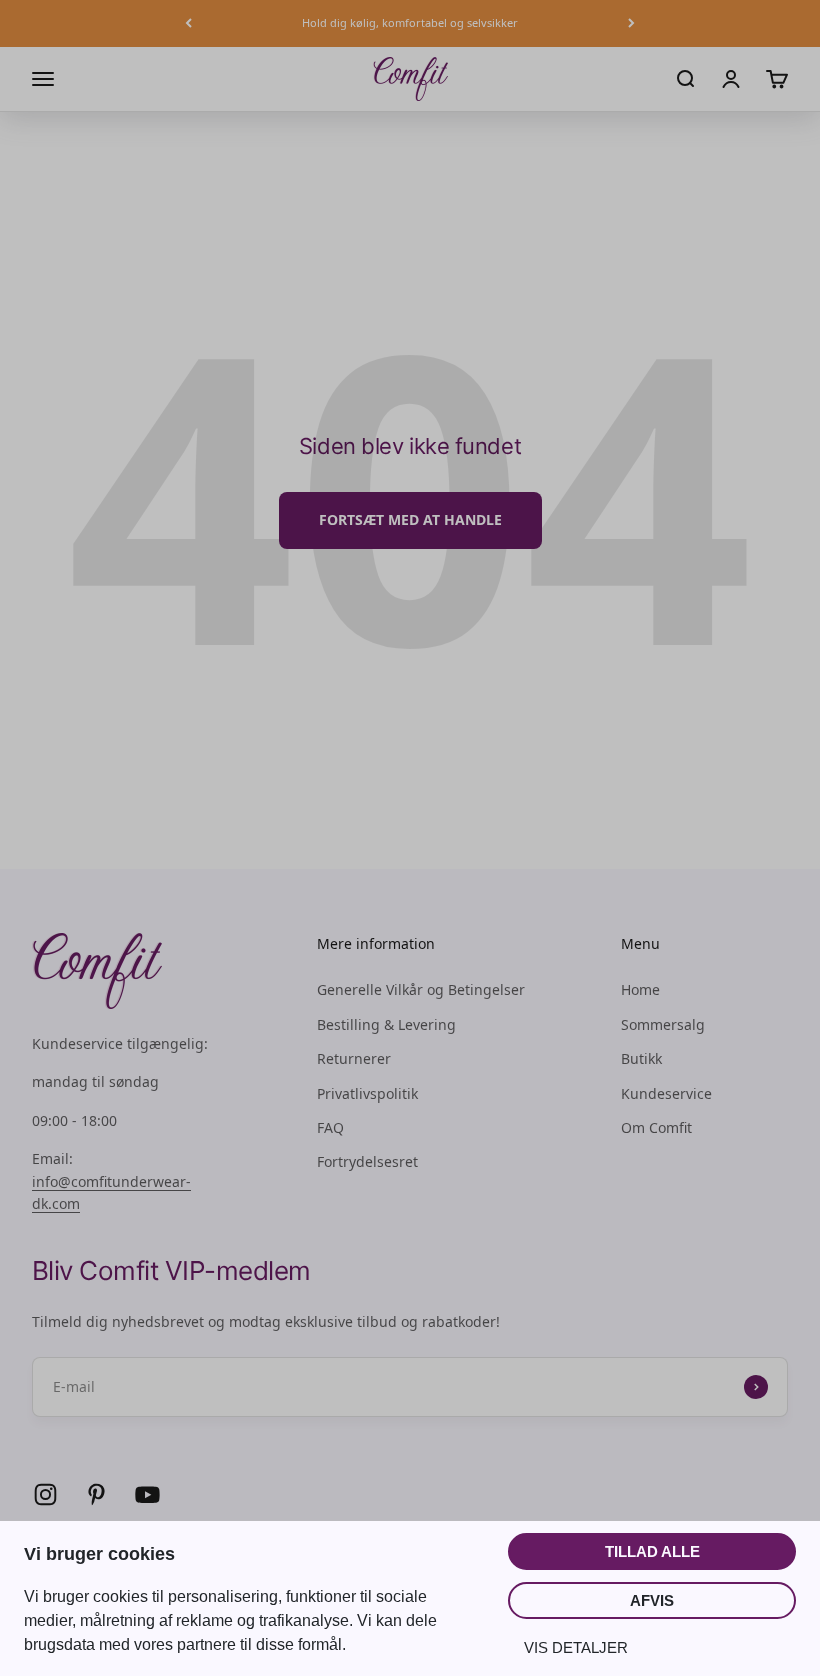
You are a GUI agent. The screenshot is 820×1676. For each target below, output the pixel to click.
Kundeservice (666, 1093)
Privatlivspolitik (367, 1093)
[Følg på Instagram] (45, 1494)
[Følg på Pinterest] (96, 1494)
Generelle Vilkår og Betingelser (421, 989)
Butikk (641, 1058)
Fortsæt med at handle (410, 519)
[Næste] (631, 23)
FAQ (330, 1127)
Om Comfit (656, 1127)
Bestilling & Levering (386, 1024)
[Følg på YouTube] (147, 1494)
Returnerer (354, 1058)
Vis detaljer (576, 1647)
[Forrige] (188, 23)
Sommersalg (663, 1024)
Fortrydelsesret (367, 1161)
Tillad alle (652, 1551)
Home (640, 989)
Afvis (652, 1600)
